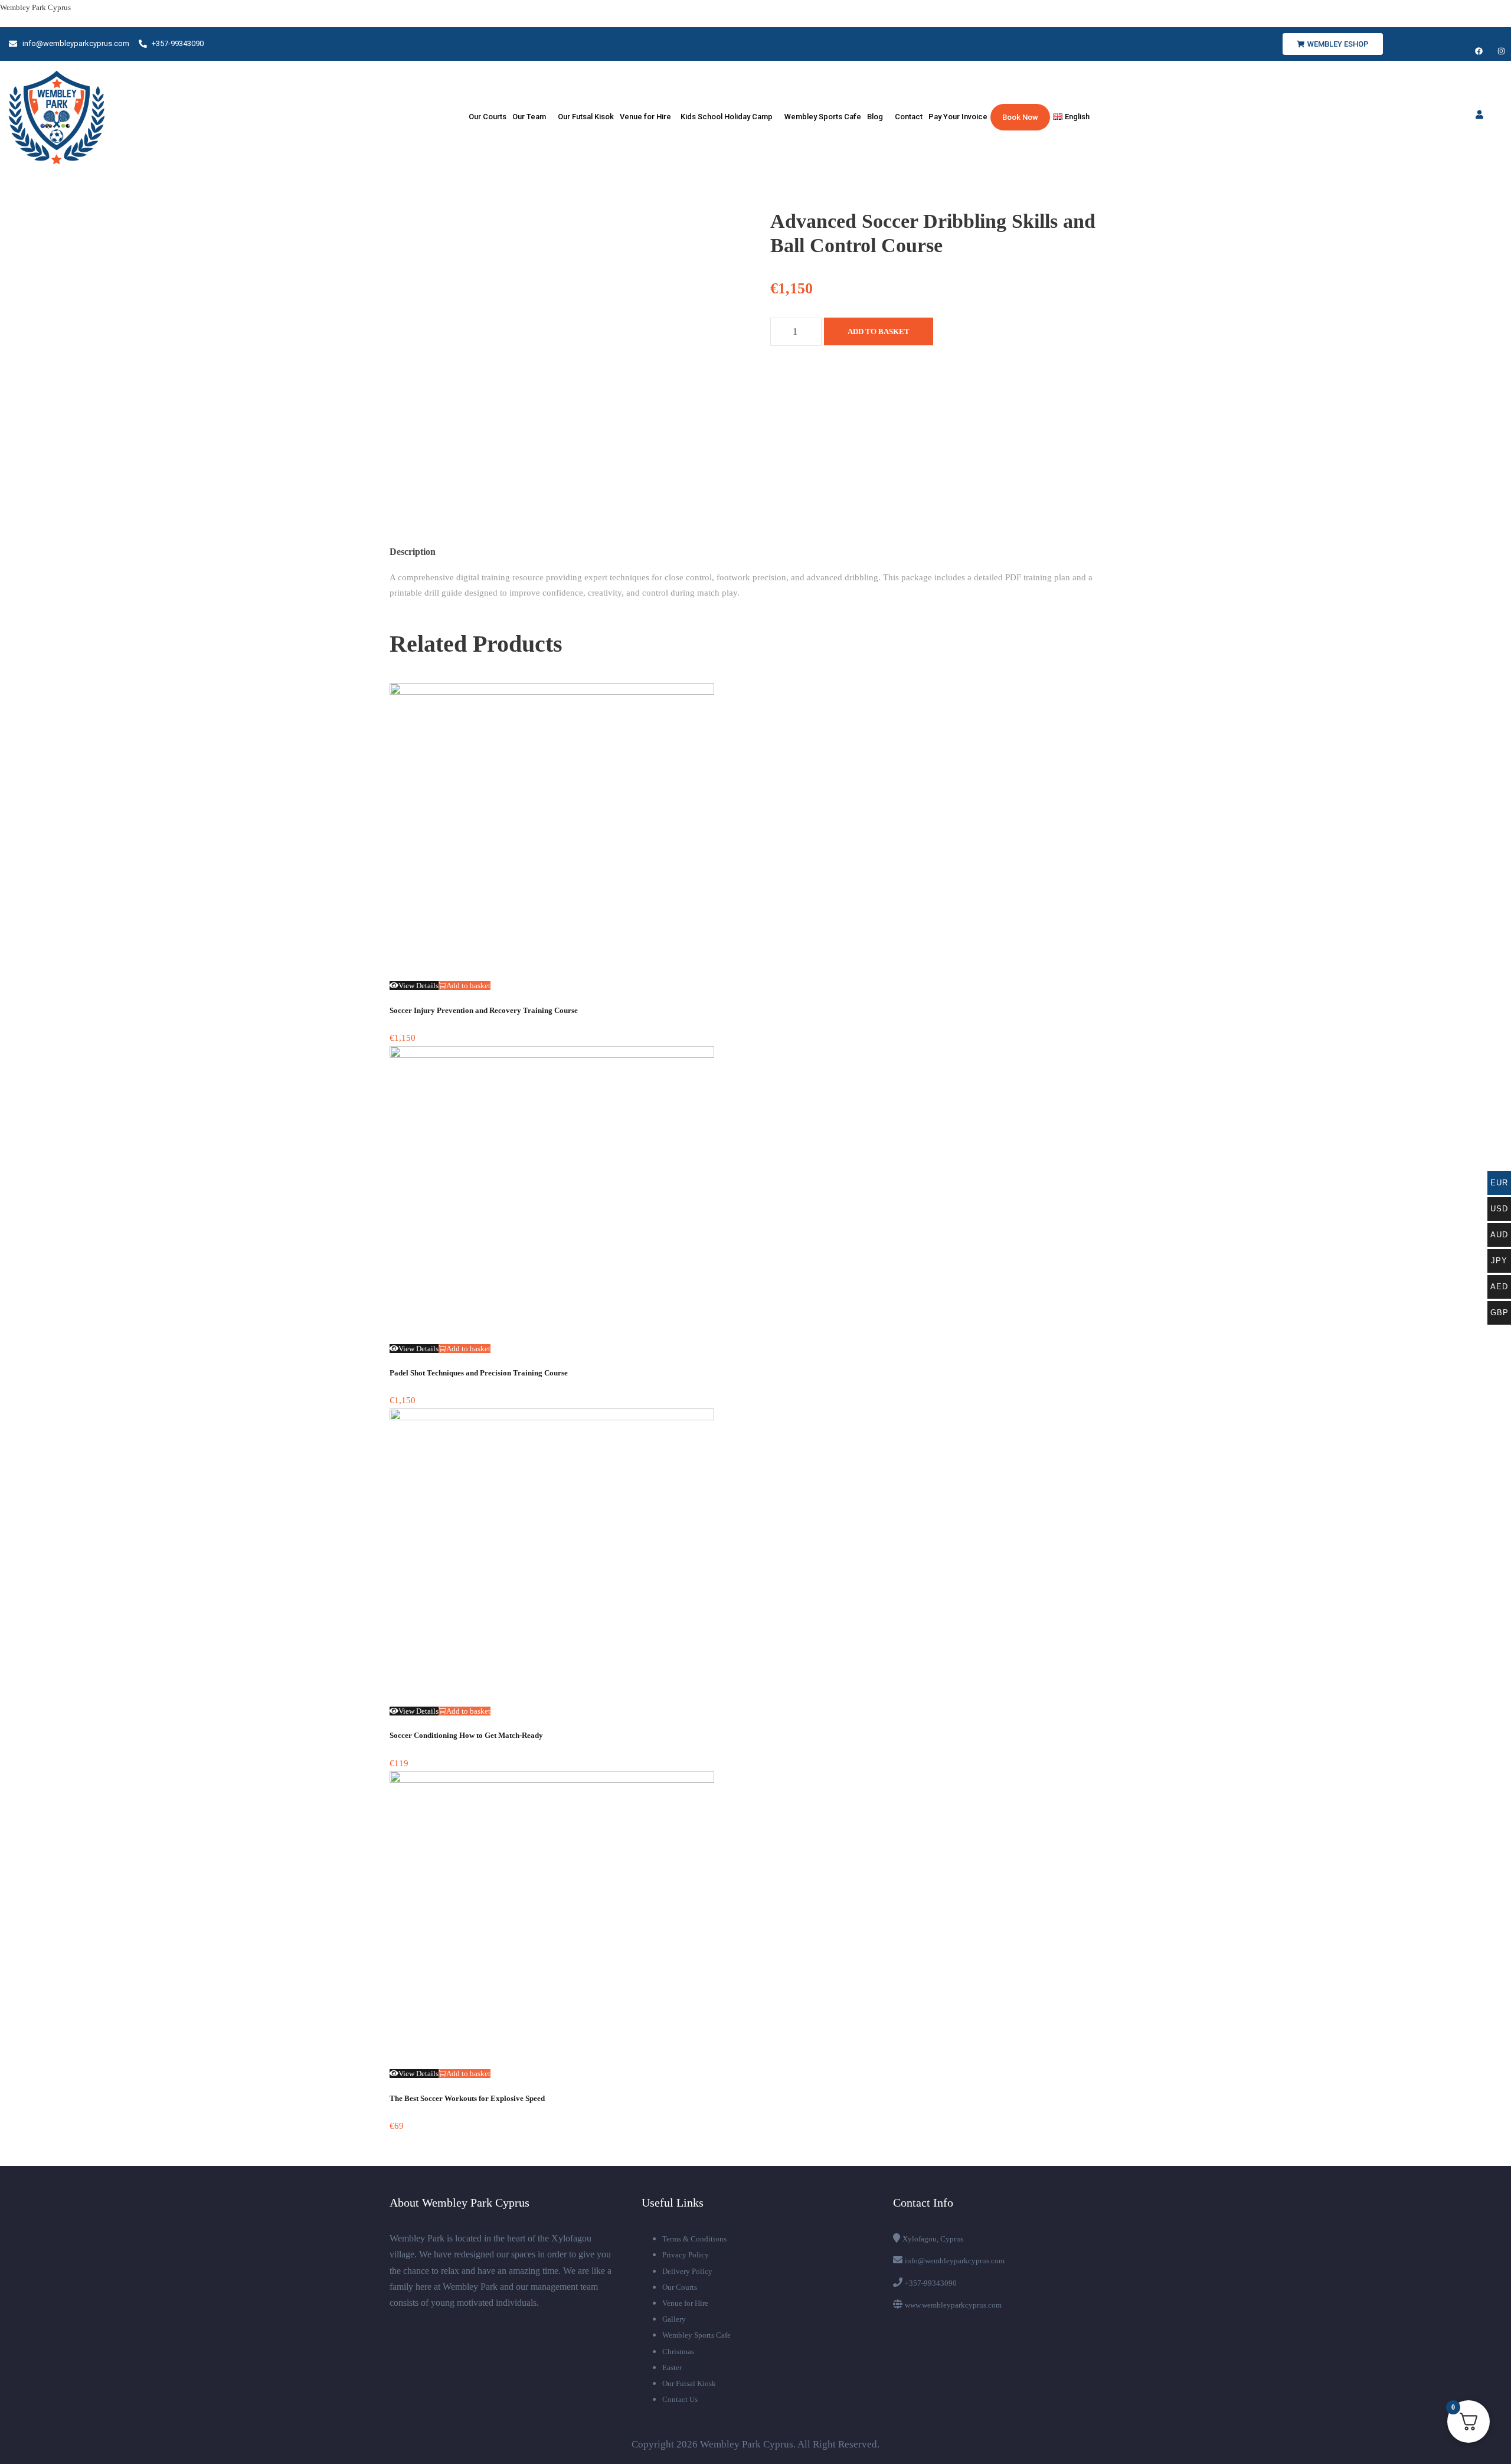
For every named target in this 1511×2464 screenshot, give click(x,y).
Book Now (1020, 117)
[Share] (1472, 13)
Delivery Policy (687, 2271)
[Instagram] (1501, 51)
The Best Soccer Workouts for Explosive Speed (467, 2098)
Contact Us (680, 2399)
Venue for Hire (647, 117)
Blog (875, 117)
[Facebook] (1479, 51)
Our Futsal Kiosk (689, 2383)
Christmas (678, 2352)
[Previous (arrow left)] (21, 1232)
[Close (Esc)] (1498, 13)
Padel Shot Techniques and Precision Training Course (479, 1373)
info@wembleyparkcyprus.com (955, 2261)
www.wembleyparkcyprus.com (953, 2305)
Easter (672, 2367)
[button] (532, 117)
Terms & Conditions (694, 2239)
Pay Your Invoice (958, 117)
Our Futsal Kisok (586, 117)
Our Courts (487, 117)
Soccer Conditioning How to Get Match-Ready (466, 1735)
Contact (909, 117)
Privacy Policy (686, 2255)
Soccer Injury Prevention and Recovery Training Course (484, 1010)
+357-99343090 (931, 2283)
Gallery (674, 2319)
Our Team (529, 117)
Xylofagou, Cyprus (933, 2239)
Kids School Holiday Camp (727, 117)
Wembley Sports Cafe (823, 117)
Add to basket (879, 331)
